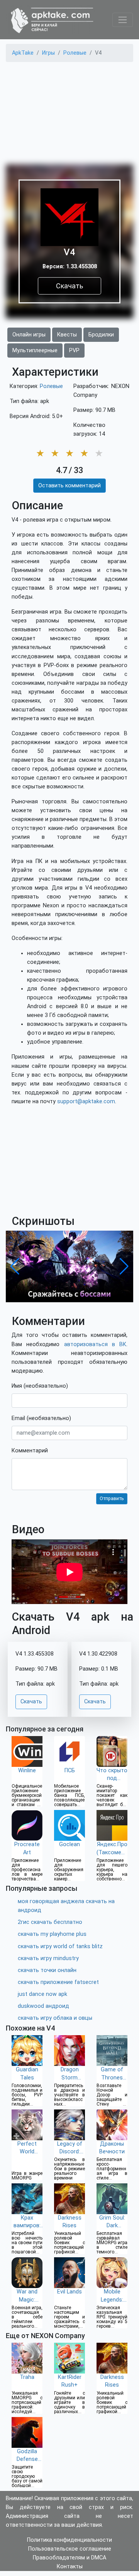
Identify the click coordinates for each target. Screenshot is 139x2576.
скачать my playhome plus (52, 1934)
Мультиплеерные (35, 350)
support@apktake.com (86, 1101)
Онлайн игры (29, 335)
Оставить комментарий (69, 486)
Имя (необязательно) (40, 1386)
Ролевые (51, 386)
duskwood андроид (43, 2006)
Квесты (67, 335)
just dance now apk (42, 1994)
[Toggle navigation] (123, 20)
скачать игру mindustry (48, 1958)
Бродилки (101, 335)
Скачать (69, 286)
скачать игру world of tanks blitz (60, 1946)
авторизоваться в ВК (95, 1344)
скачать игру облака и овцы (55, 2018)
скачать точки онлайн (47, 1970)
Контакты (70, 2567)
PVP (74, 350)
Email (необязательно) (41, 1418)
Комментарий (30, 1451)
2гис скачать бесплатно (50, 1922)
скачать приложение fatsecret (58, 1982)
